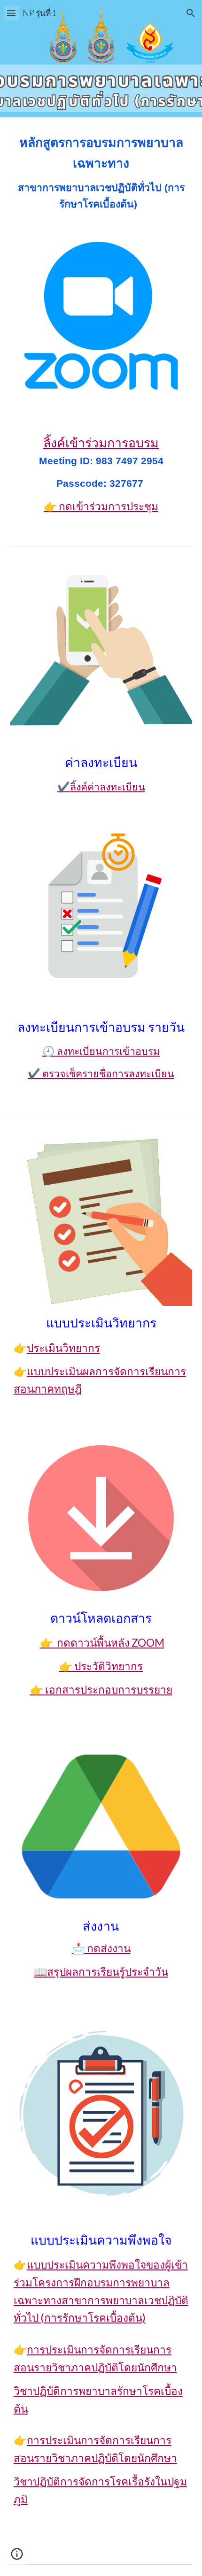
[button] (11, 13)
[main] (101, 173)
